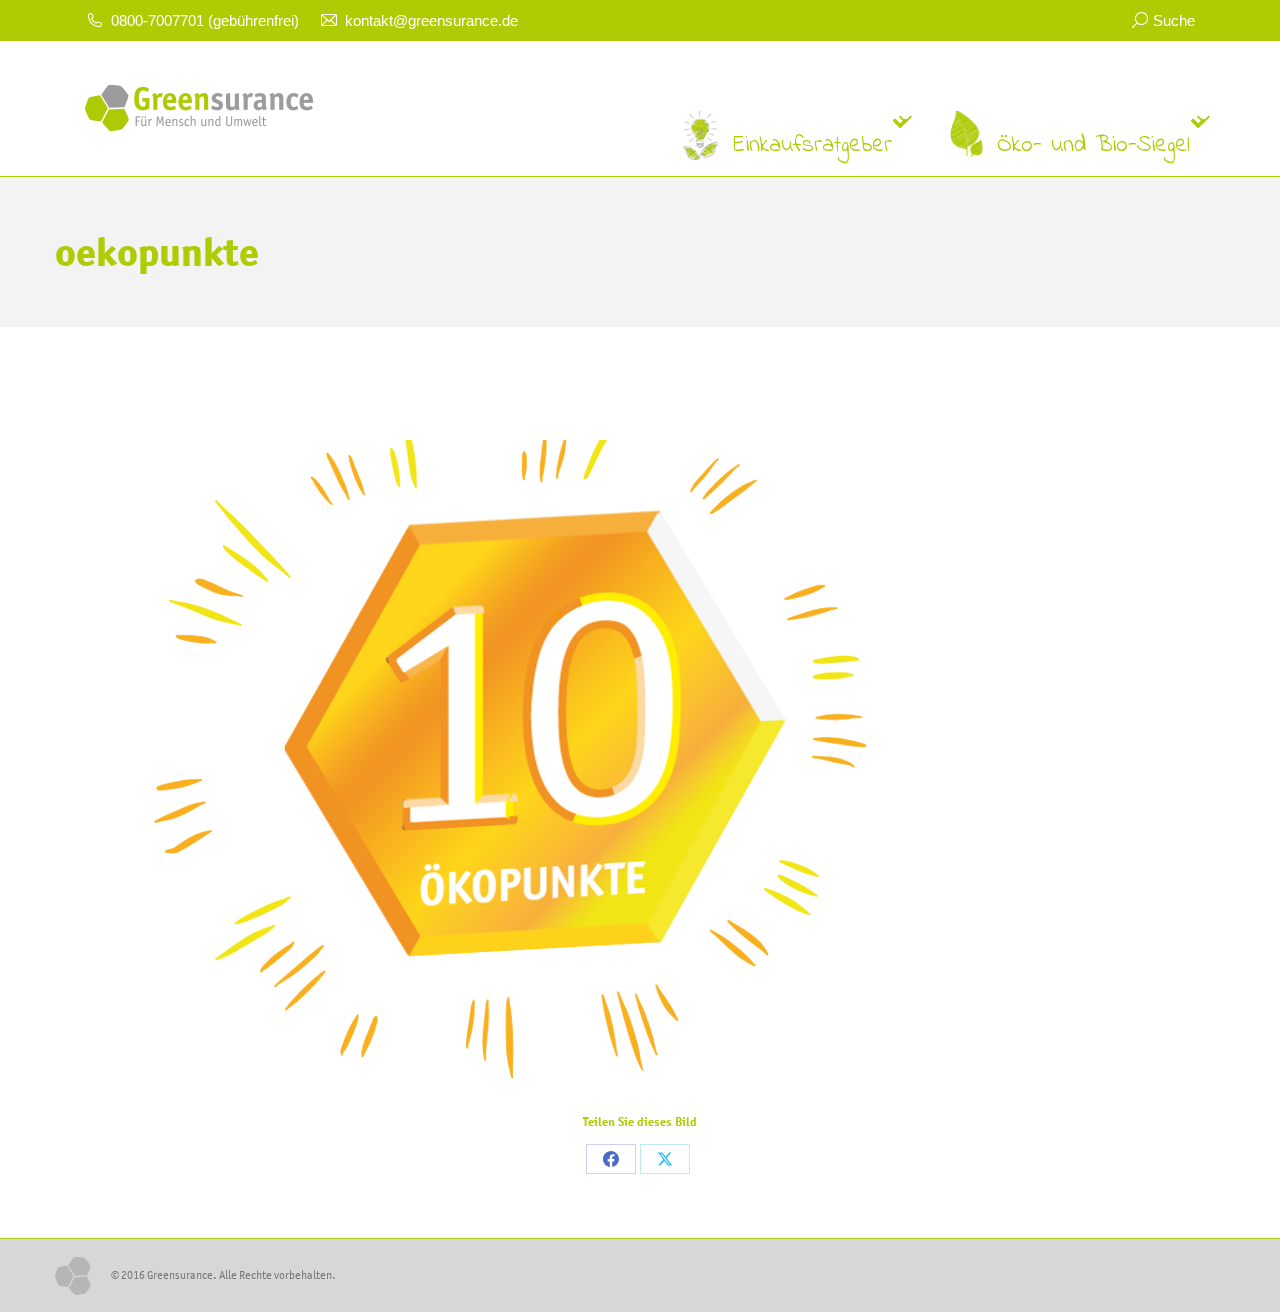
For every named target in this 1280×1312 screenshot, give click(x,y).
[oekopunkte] (640, 743)
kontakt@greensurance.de (431, 20)
